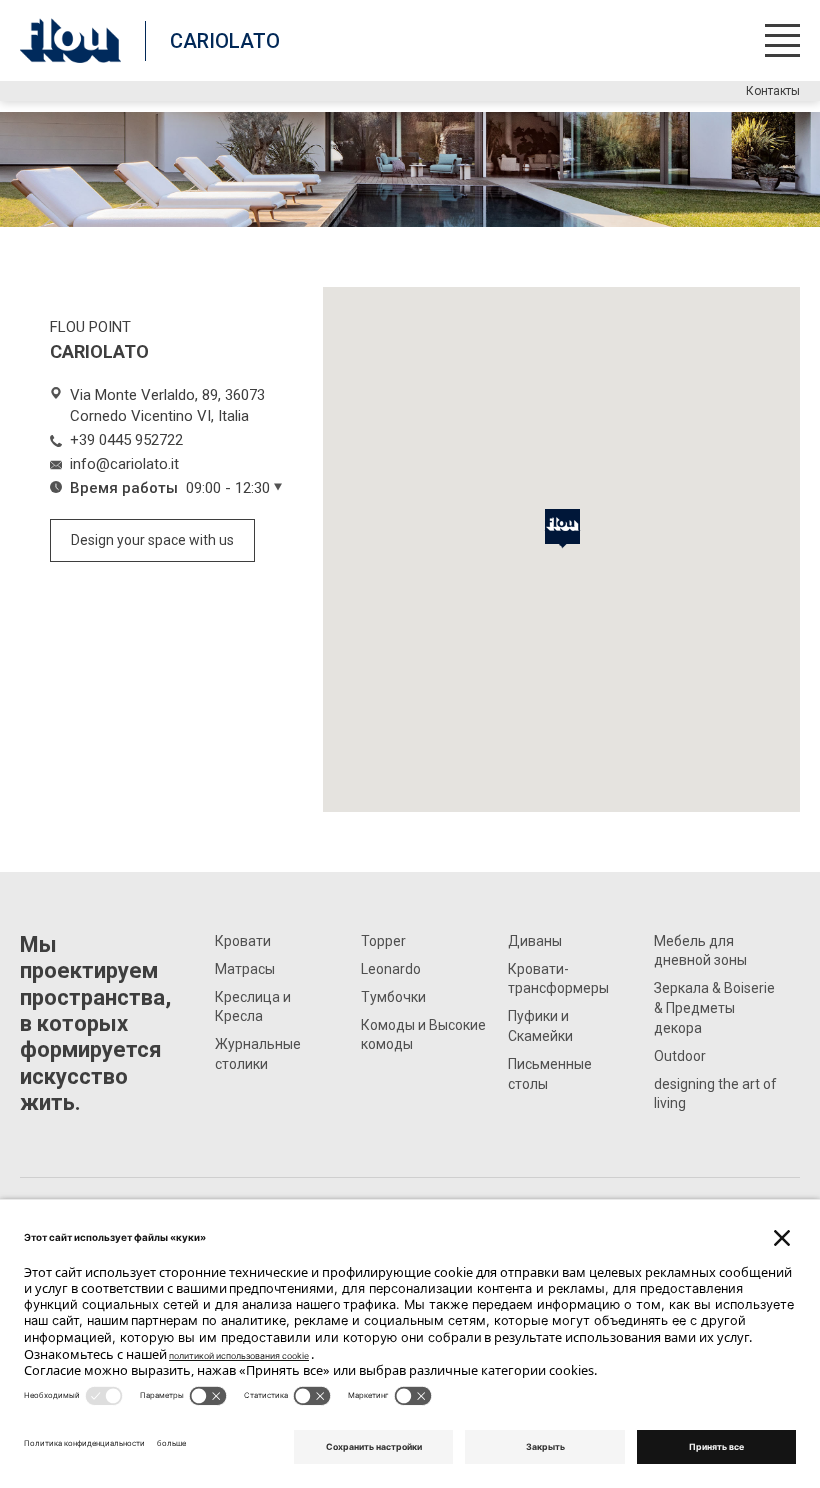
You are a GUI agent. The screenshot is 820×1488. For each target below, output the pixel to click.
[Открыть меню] (782, 40)
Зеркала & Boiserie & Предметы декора (714, 1007)
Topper (383, 941)
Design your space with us (152, 540)
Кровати (243, 941)
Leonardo (391, 969)
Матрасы (245, 969)
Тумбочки (393, 997)
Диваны (535, 941)
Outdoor (680, 1056)
